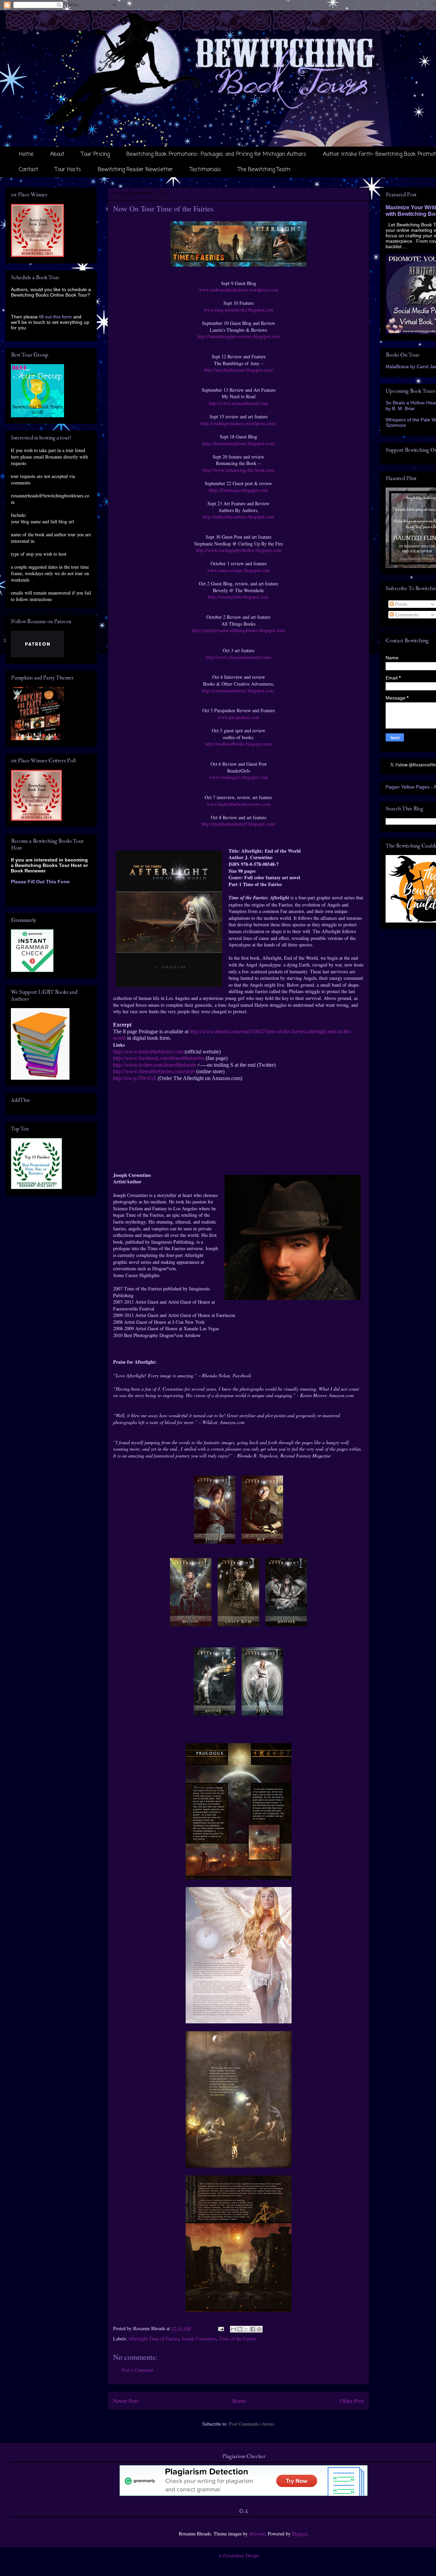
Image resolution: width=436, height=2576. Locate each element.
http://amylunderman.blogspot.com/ (238, 370)
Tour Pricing (95, 154)
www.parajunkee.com (238, 717)
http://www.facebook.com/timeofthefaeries (159, 1058)
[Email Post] (221, 2328)
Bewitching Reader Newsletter (135, 170)
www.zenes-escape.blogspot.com (238, 570)
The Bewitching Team (264, 170)
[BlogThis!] (240, 2329)
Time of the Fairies (238, 2339)
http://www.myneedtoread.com (238, 403)
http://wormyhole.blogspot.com (238, 597)
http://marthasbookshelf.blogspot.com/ (239, 824)
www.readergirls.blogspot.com (239, 777)
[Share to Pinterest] (259, 2329)
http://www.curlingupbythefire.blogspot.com (239, 550)
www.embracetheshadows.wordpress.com (239, 290)
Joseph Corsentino (199, 2339)
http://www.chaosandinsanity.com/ (239, 657)
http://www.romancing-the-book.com (238, 470)
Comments (406, 615)
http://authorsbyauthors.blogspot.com (238, 517)
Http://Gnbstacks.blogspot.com (238, 490)
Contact (29, 170)
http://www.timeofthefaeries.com (148, 1052)
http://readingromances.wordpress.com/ (238, 423)
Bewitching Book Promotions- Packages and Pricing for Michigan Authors (216, 154)
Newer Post (126, 2401)
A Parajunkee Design (239, 2555)
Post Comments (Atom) (252, 2424)
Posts (400, 604)
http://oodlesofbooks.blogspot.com (239, 744)
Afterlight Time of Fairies (154, 2339)
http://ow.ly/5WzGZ (135, 1078)
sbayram (257, 2534)
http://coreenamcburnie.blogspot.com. (238, 691)
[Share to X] (246, 2329)
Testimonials (205, 170)
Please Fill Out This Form (40, 882)
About (57, 154)
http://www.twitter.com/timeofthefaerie (154, 1065)
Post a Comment (137, 2370)
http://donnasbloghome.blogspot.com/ (239, 443)
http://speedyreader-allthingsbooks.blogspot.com (238, 630)
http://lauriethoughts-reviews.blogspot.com (238, 336)
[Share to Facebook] (253, 2329)
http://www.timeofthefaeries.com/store (154, 1071)
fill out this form (56, 317)
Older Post (352, 2401)
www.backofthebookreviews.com (239, 804)
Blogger (299, 2534)
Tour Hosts (68, 170)
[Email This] (233, 2329)
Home (26, 154)
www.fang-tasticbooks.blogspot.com (239, 310)
